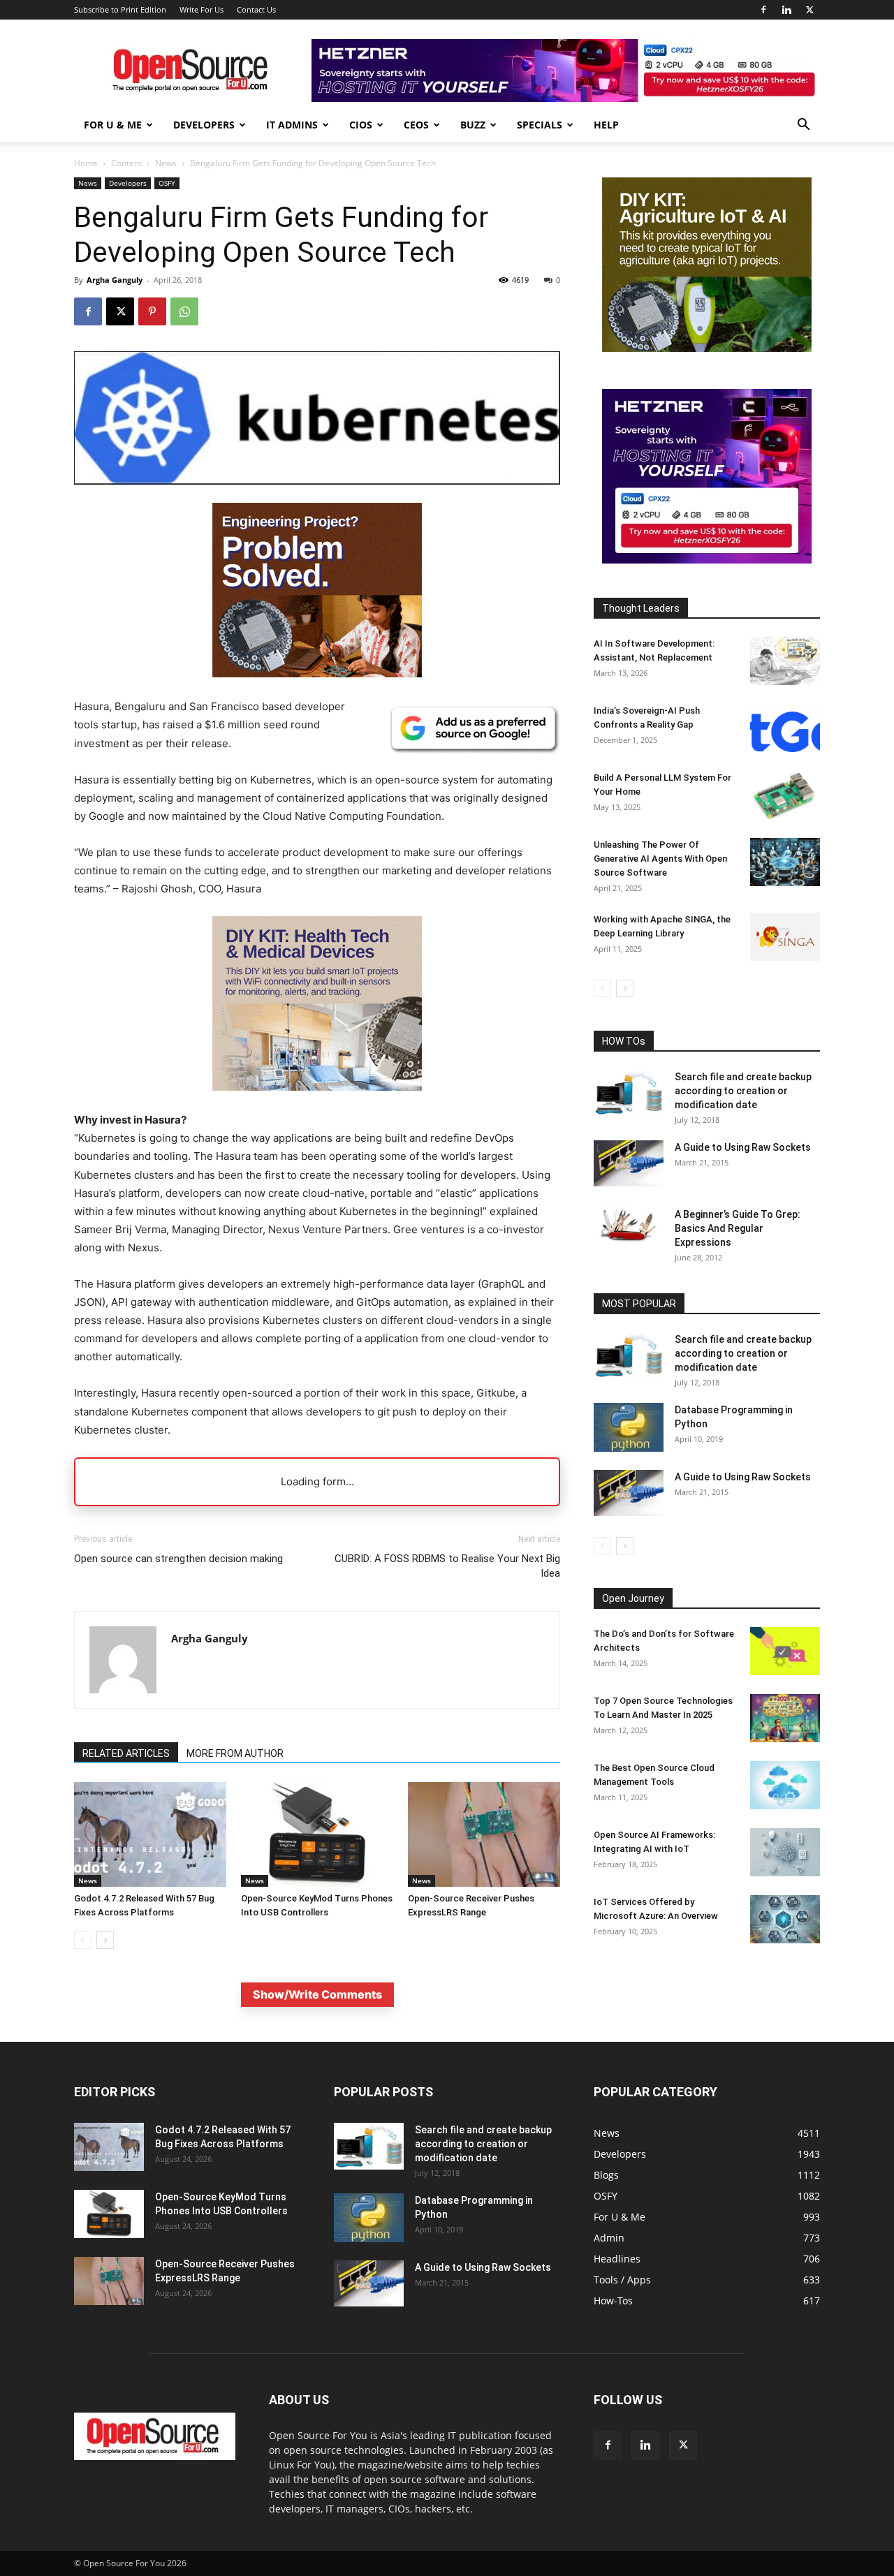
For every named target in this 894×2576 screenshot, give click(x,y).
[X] (809, 10)
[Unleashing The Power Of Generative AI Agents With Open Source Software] (785, 862)
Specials (540, 125)
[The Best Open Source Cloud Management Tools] (785, 1785)
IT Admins (292, 125)
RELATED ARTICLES (126, 1753)
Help (606, 125)
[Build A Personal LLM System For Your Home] (785, 795)
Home (86, 163)
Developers (204, 125)
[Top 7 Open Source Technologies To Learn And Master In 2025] (785, 1718)
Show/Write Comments (317, 1994)
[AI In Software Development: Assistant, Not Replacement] (785, 661)
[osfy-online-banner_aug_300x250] (707, 560)
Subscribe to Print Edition (120, 9)
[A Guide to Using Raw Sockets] (629, 1163)
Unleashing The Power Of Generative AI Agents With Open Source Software (660, 859)
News (166, 163)
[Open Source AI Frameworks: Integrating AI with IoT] (785, 1852)
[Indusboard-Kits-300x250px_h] (707, 348)
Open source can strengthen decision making (178, 1559)
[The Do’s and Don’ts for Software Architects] (785, 1651)
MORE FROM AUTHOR (235, 1753)
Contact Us (256, 9)
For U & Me (113, 125)
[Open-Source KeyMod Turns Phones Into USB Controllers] (317, 1834)
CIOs (361, 125)
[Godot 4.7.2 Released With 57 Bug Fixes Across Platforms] (150, 1834)
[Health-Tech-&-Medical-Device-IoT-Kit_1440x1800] (317, 1102)
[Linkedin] (786, 10)
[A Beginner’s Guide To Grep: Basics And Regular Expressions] (629, 1225)
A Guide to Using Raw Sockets (743, 1147)
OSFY (167, 183)
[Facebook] (763, 10)
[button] (803, 126)
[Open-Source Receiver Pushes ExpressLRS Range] (484, 1834)
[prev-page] (83, 1940)
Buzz (473, 125)
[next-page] (105, 1940)
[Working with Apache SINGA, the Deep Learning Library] (785, 937)
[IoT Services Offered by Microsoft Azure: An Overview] (785, 1919)
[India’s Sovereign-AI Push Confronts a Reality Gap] (785, 728)
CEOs (416, 125)
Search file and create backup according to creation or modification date (743, 1091)
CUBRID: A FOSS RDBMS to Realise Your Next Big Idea (447, 1566)
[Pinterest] (152, 311)
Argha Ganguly (115, 280)
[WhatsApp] (184, 311)
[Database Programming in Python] (629, 1427)
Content (126, 163)
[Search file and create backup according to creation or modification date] (629, 1093)
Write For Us (201, 9)
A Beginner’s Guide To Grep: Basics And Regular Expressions (738, 1228)
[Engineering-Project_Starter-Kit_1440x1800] (317, 674)
